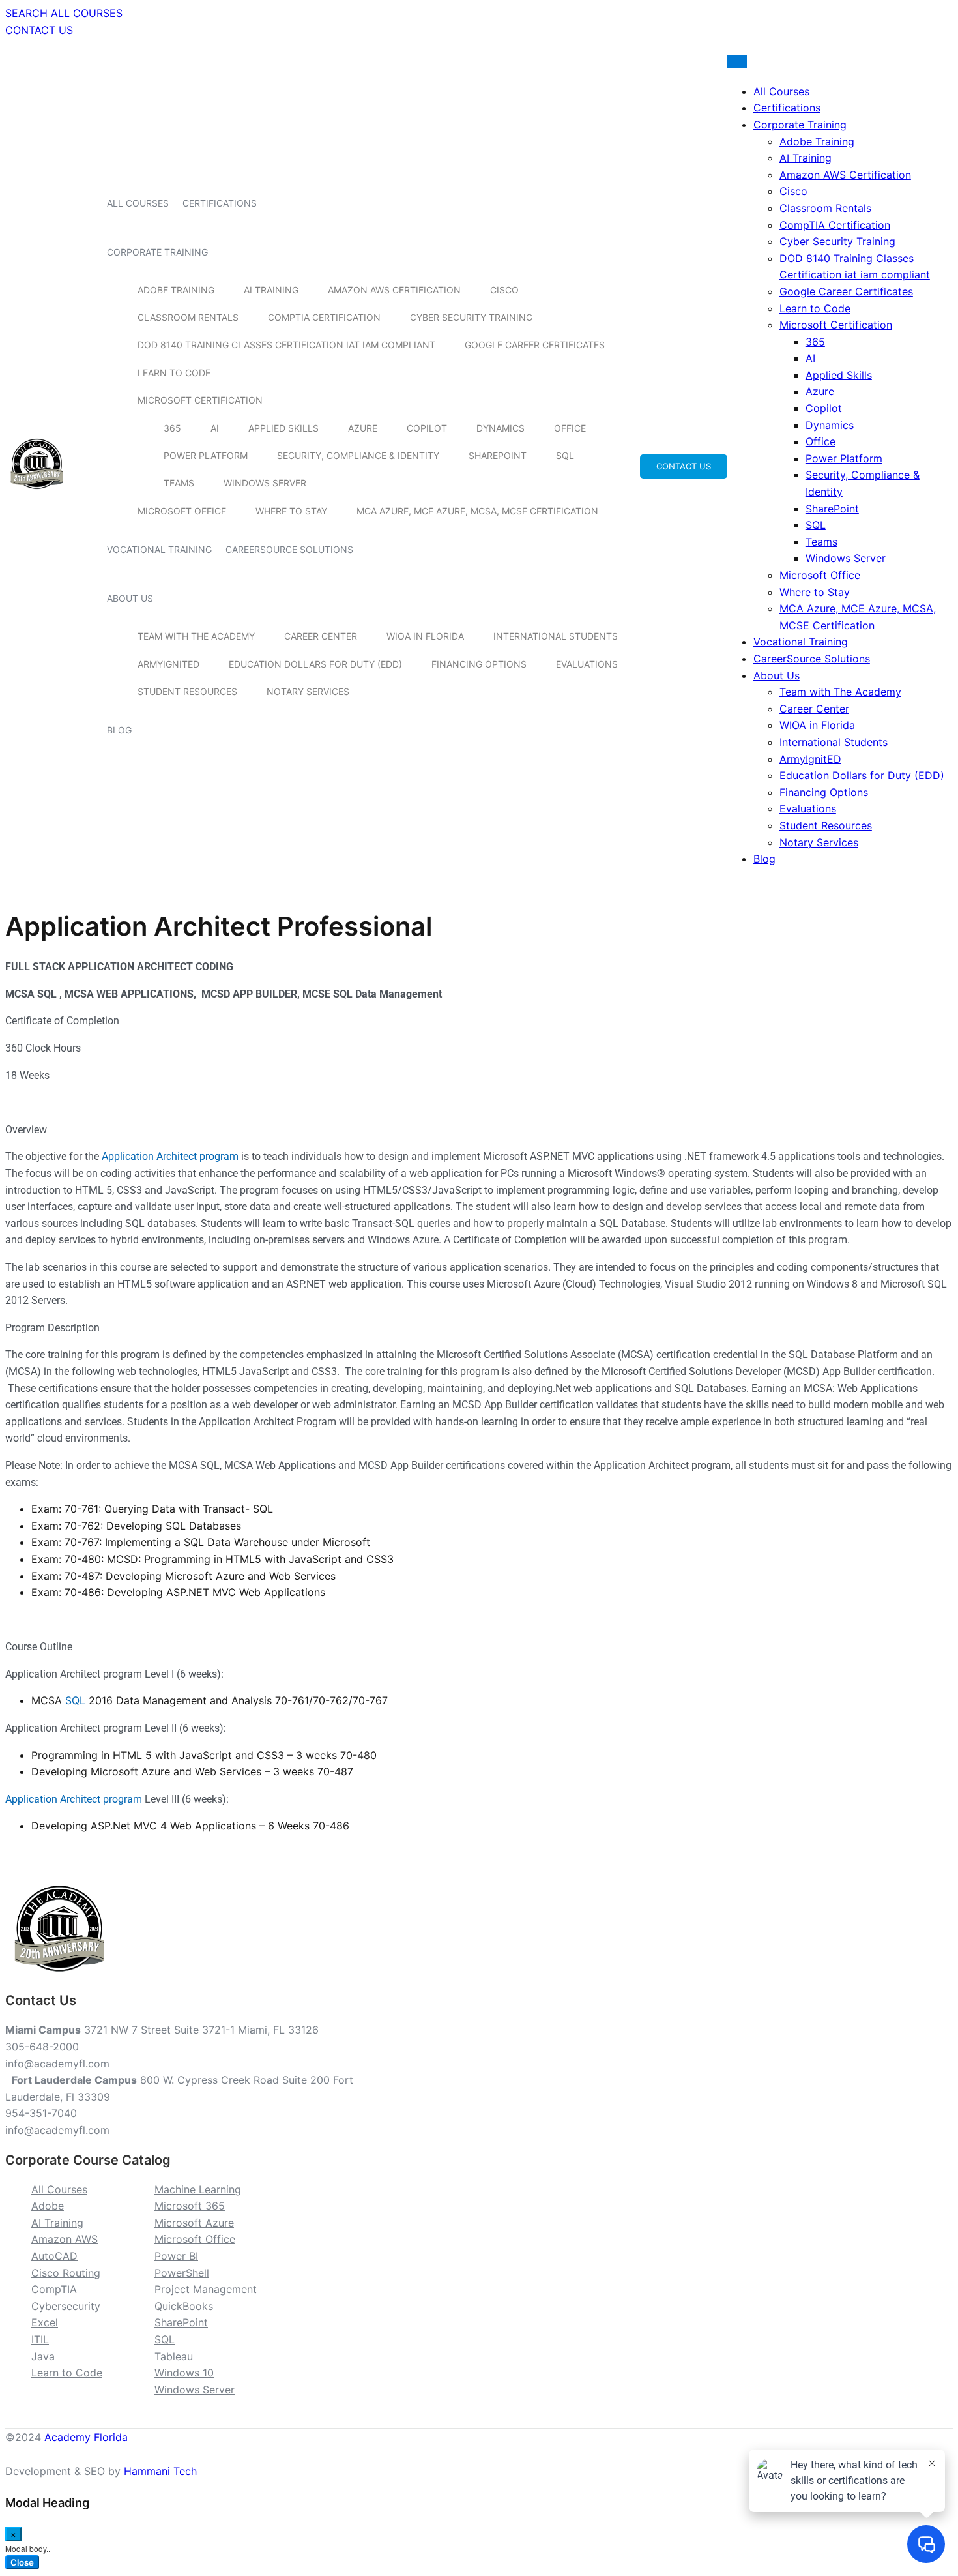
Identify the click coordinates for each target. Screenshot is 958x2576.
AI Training (271, 290)
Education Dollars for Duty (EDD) (315, 664)
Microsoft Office (182, 511)
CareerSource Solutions (289, 549)
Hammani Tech (160, 2471)
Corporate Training (157, 252)
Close (22, 2562)
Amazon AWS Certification (394, 290)
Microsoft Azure (194, 2223)
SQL (565, 455)
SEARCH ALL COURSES (64, 13)
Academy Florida (86, 2437)
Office (570, 428)
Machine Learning (198, 2189)
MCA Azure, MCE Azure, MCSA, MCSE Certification (477, 511)
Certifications (220, 203)
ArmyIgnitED (168, 664)
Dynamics (501, 428)
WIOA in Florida (425, 636)
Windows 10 (184, 2373)
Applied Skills (283, 428)
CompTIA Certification (324, 317)
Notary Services (308, 691)
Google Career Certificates (535, 345)
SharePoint (498, 455)
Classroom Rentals (188, 317)
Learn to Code (174, 373)
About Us (130, 598)
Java (43, 2356)
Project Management (206, 2289)
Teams (179, 483)
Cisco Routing (66, 2273)
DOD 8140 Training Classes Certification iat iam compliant (286, 345)
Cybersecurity (66, 2306)
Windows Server (265, 483)
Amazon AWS (65, 2239)
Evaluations (587, 664)
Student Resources (187, 691)
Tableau (174, 2356)
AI (215, 428)
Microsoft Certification (200, 400)
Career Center (321, 636)
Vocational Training (159, 549)
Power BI (176, 2256)
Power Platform (206, 455)
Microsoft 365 (190, 2206)
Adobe (48, 2206)
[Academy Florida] (37, 496)
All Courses (138, 203)
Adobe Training (176, 290)
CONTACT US (39, 30)
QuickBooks (184, 2306)
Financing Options (479, 664)
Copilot (427, 428)
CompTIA (54, 2289)
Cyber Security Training (471, 317)
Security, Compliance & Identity (358, 455)
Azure (363, 428)
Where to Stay (291, 511)
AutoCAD (54, 2256)
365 (172, 428)
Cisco (504, 290)
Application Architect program (170, 1156)
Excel (45, 2322)
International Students (556, 636)
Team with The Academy (196, 636)
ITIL (40, 2339)
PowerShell (182, 2273)
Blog (119, 730)
